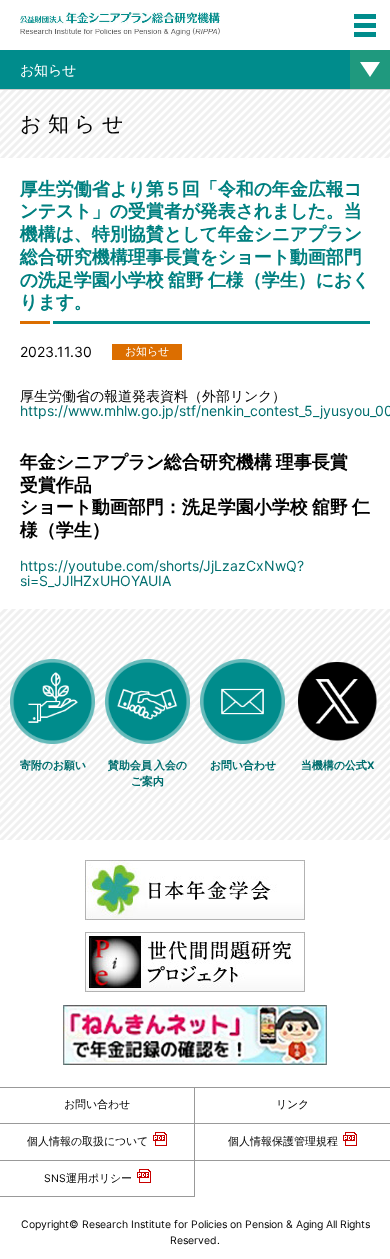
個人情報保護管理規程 (283, 1141)
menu (365, 25)
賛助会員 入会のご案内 (147, 773)
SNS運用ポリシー (88, 1178)
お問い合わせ (97, 1104)
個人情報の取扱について (87, 1141)
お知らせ (48, 69)
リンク (292, 1104)
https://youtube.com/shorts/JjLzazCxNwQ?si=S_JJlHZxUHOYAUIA (162, 573)
